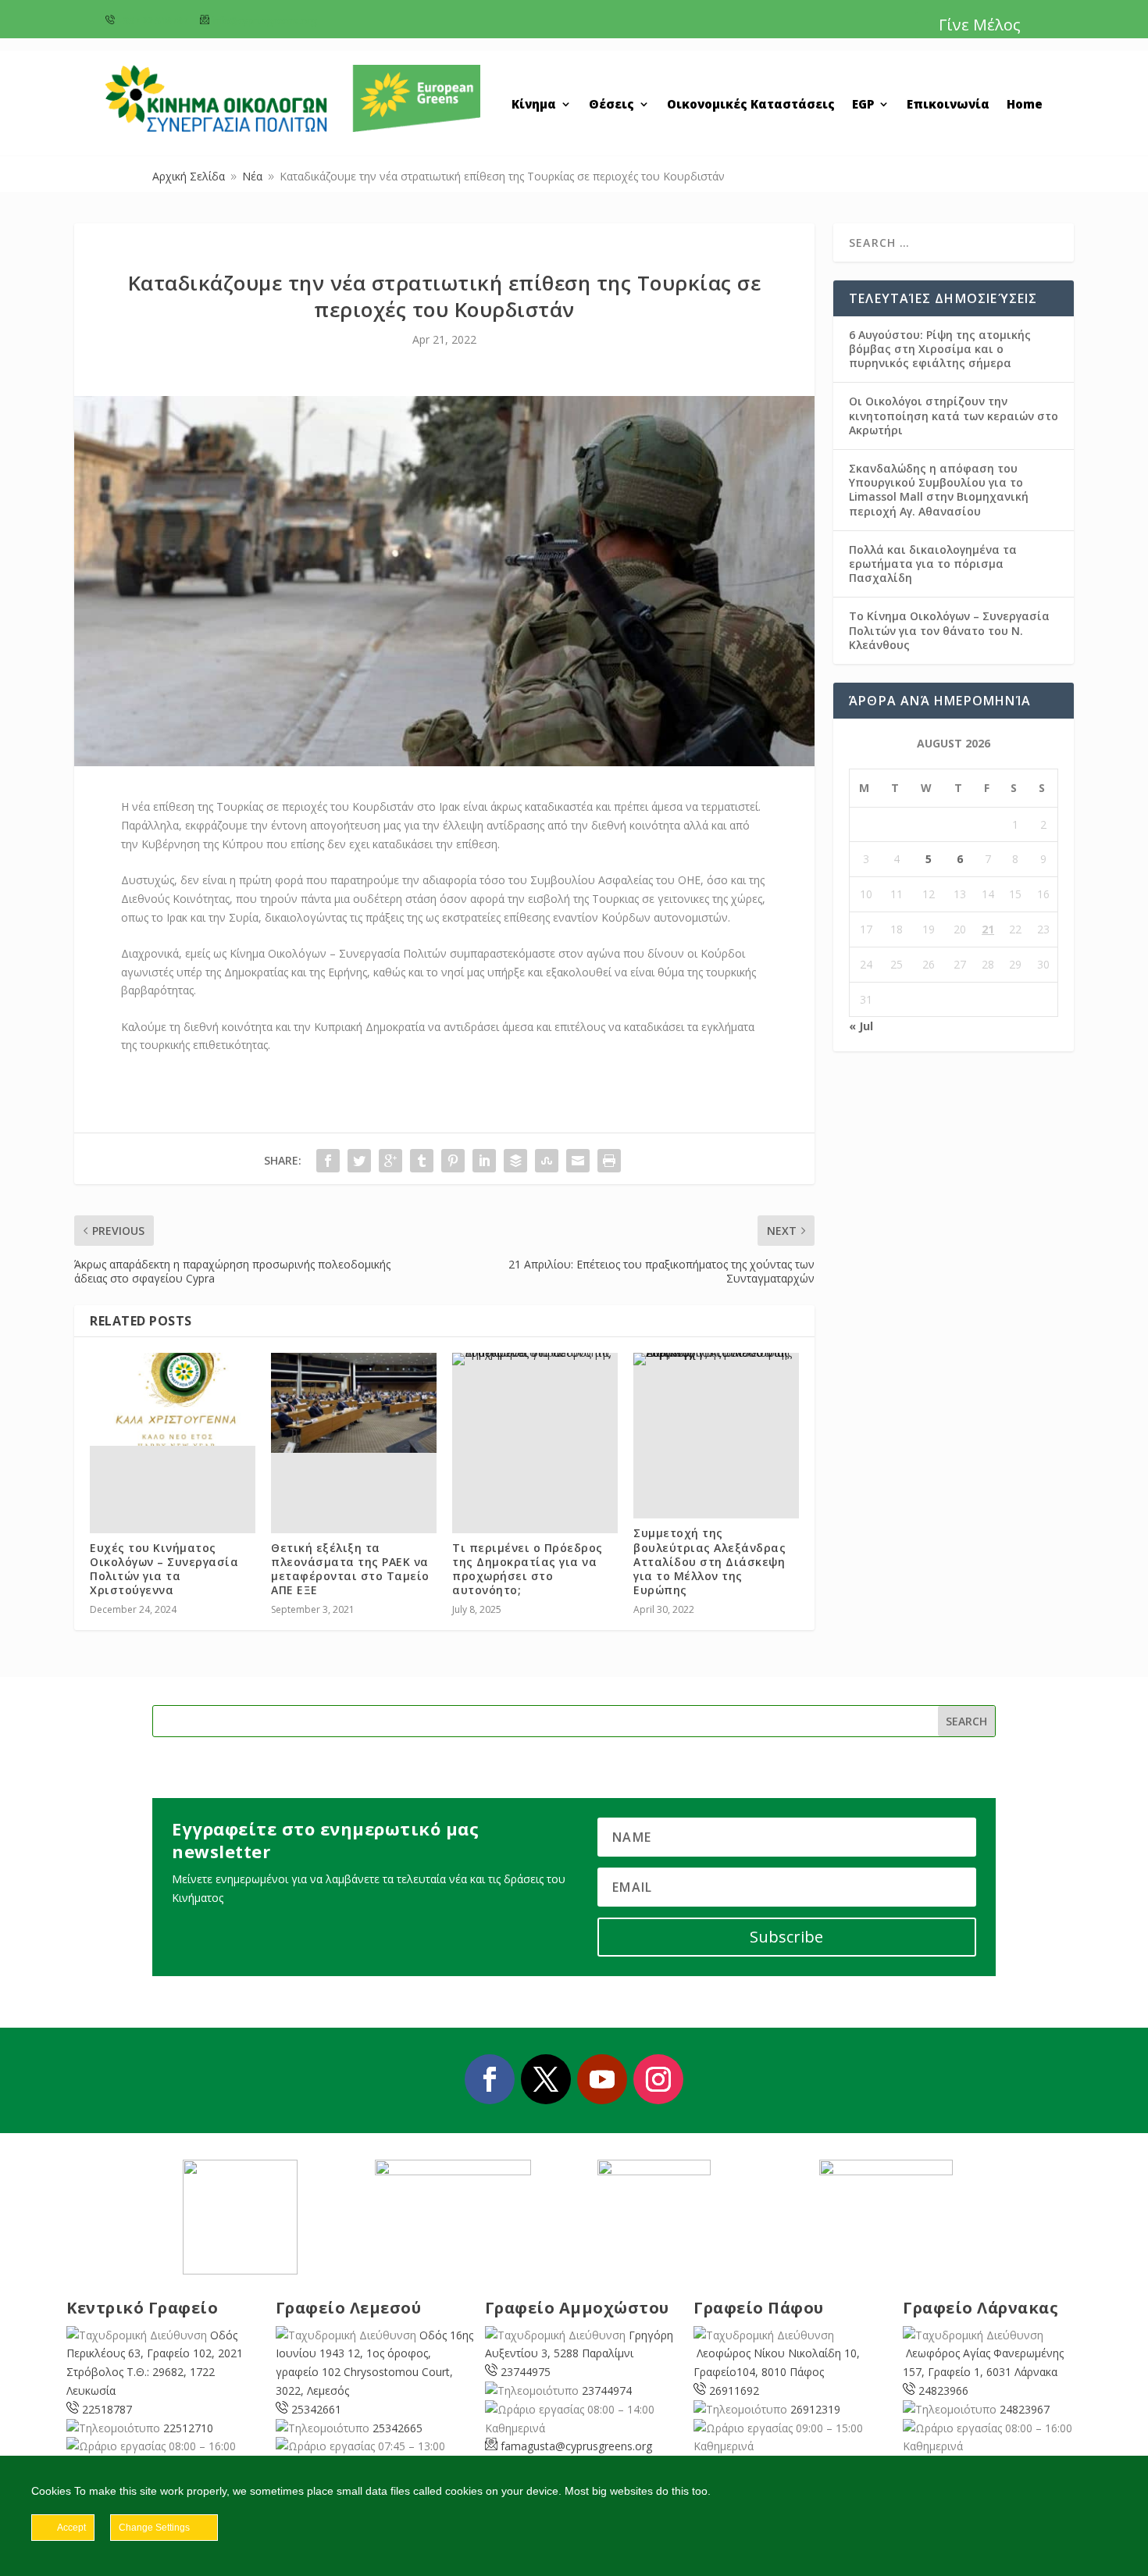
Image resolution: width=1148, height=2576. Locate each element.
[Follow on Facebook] (490, 2079)
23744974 (607, 2390)
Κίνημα (534, 105)
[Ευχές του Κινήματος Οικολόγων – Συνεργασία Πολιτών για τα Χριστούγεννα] (173, 1399)
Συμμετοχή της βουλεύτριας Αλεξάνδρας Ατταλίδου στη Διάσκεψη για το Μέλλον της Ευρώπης (709, 1561)
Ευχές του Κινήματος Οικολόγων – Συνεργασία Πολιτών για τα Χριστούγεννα (164, 1569)
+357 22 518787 (153, 21)
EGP (863, 105)
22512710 (188, 2428)
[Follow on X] (546, 2079)
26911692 (734, 2390)
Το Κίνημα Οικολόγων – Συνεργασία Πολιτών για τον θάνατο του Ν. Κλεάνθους (949, 630)
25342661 (316, 2409)
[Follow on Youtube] (602, 2079)
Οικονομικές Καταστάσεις (751, 105)
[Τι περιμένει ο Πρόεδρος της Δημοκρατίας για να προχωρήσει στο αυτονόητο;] (535, 1359)
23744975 (526, 2372)
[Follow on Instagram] (658, 2079)
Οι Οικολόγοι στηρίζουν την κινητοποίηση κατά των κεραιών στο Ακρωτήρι (954, 415)
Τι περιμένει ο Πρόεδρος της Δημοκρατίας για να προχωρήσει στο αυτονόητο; (528, 1569)
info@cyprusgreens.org (264, 21)
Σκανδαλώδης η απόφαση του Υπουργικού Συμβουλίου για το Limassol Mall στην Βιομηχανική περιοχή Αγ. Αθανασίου (939, 490)
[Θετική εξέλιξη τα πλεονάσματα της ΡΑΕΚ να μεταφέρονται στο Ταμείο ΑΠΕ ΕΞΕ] (354, 1402)
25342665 (398, 2428)
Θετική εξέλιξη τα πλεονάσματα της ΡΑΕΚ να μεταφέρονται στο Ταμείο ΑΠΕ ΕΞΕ (350, 1569)
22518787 (107, 2409)
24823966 (943, 2390)
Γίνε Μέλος (980, 25)
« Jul (861, 1026)
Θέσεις (611, 105)
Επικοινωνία (948, 105)
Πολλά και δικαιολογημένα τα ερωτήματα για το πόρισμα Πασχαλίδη (933, 564)
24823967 (1025, 2409)
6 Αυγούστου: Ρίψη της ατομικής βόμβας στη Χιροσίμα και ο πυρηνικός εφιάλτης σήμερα (940, 349)
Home (1025, 105)
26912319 (815, 2409)
